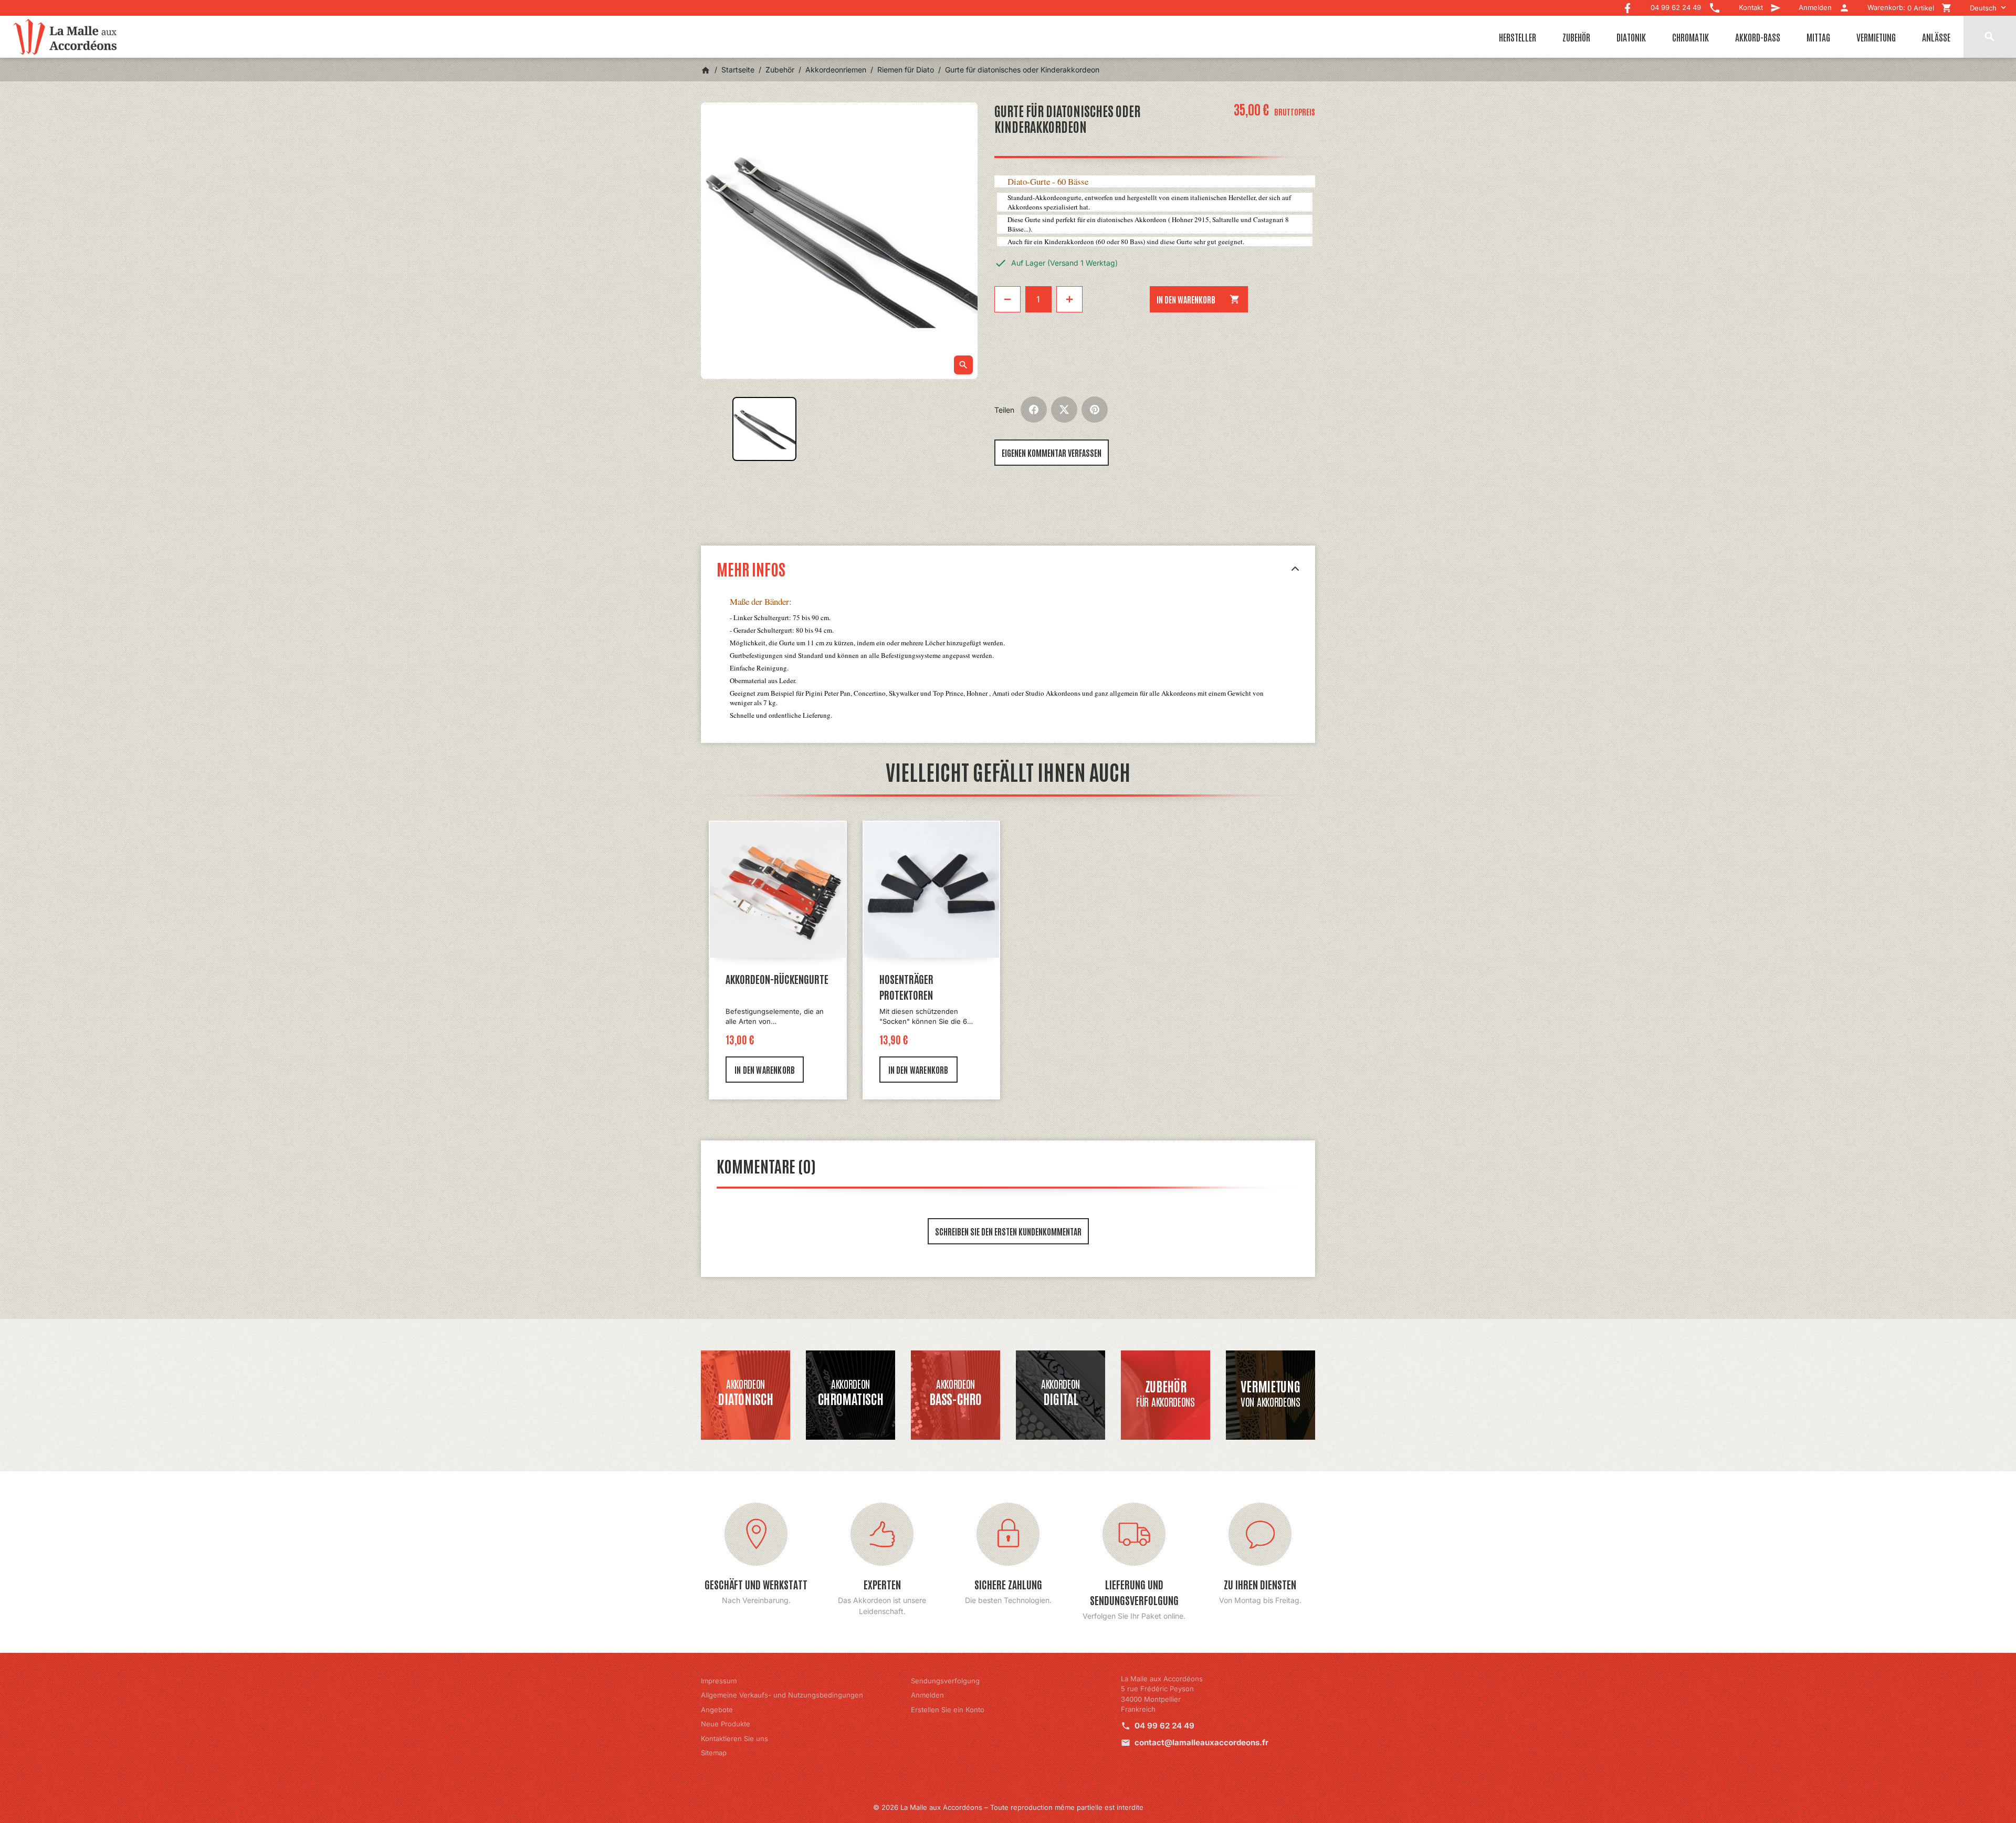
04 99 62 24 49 (1164, 1726)
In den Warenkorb (1199, 299)
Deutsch (1983, 8)
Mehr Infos (751, 568)
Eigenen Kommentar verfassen (1052, 453)
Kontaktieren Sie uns (734, 1738)
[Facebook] (1627, 6)
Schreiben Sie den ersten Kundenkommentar (1008, 1231)
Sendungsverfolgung (945, 1681)
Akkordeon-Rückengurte (777, 979)
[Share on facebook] (1034, 410)
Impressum (719, 1681)
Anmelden (927, 1695)
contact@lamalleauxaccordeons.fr (1201, 1742)
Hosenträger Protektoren (906, 987)
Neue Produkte (726, 1724)
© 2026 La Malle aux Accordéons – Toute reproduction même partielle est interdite (1008, 1807)
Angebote (717, 1710)
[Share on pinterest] (1095, 410)
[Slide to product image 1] (764, 429)
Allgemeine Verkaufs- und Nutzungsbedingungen (782, 1695)
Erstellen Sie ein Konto (948, 1710)
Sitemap (714, 1753)
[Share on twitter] (1064, 410)
